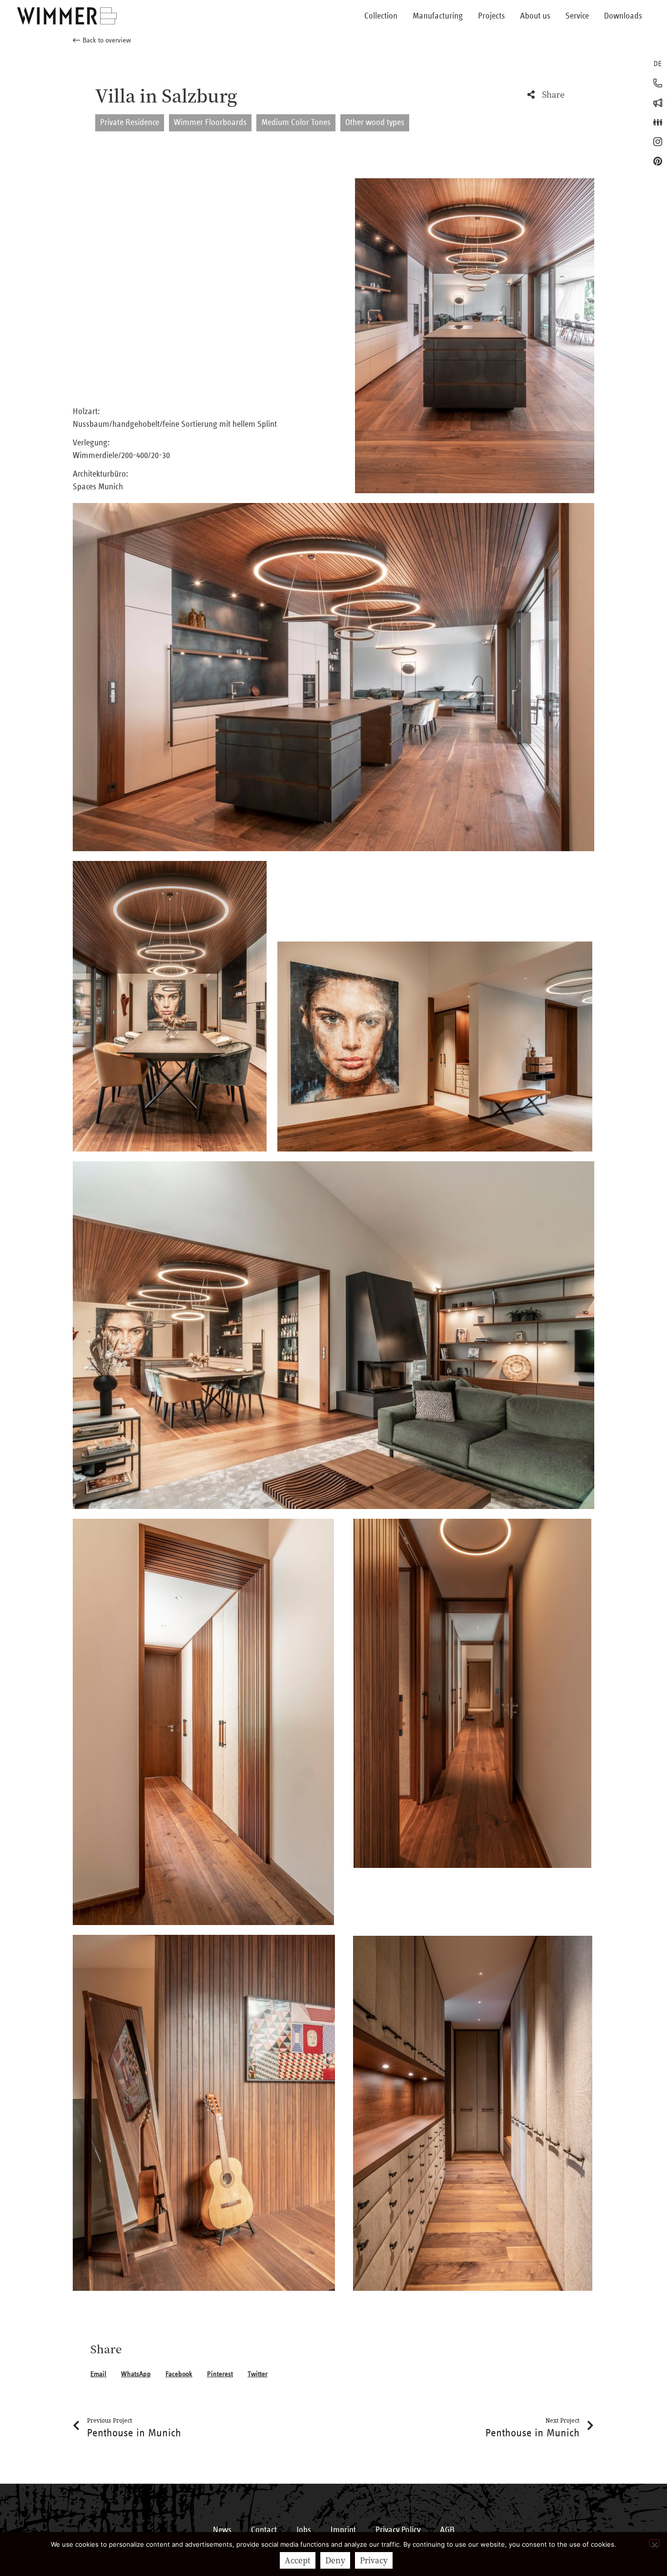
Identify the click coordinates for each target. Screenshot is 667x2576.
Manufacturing (438, 16)
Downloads (623, 16)
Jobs (304, 2530)
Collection (381, 16)
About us (535, 16)
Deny (335, 2560)
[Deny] (654, 2543)
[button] (102, 41)
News (222, 2530)
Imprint (343, 2530)
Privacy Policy (398, 2530)
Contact (264, 2530)
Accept (298, 2560)
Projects (491, 16)
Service (577, 16)
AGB (447, 2530)
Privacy (374, 2560)
